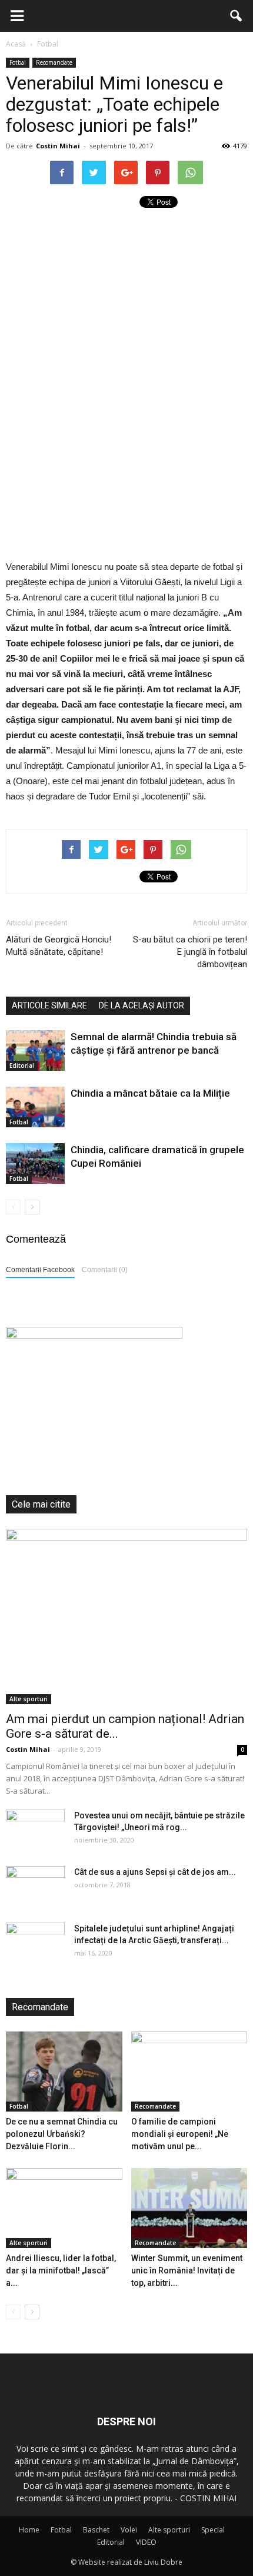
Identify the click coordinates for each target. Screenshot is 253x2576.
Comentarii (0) (105, 1270)
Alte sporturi (29, 1699)
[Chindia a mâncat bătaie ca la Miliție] (35, 1107)
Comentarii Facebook (40, 1270)
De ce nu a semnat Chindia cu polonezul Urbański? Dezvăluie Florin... (62, 2134)
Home (29, 2530)
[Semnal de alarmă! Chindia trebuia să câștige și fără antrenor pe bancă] (35, 1050)
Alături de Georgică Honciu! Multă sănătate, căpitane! (59, 946)
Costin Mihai (58, 146)
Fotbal (18, 62)
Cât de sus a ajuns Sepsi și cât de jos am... (155, 1872)
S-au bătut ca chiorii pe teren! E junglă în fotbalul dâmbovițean (190, 952)
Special (213, 2530)
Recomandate (54, 62)
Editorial (22, 1065)
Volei (129, 2530)
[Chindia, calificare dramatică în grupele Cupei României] (35, 1163)
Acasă (16, 44)
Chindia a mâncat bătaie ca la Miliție (150, 1093)
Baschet (96, 2530)
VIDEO (146, 2542)
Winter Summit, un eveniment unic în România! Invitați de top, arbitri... (187, 2270)
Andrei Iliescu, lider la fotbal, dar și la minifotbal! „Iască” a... (61, 2270)
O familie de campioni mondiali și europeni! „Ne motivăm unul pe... (180, 2134)
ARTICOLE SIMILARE (49, 1005)
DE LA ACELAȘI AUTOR (142, 1005)
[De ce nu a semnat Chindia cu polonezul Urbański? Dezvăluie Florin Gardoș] (64, 2072)
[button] (237, 16)
